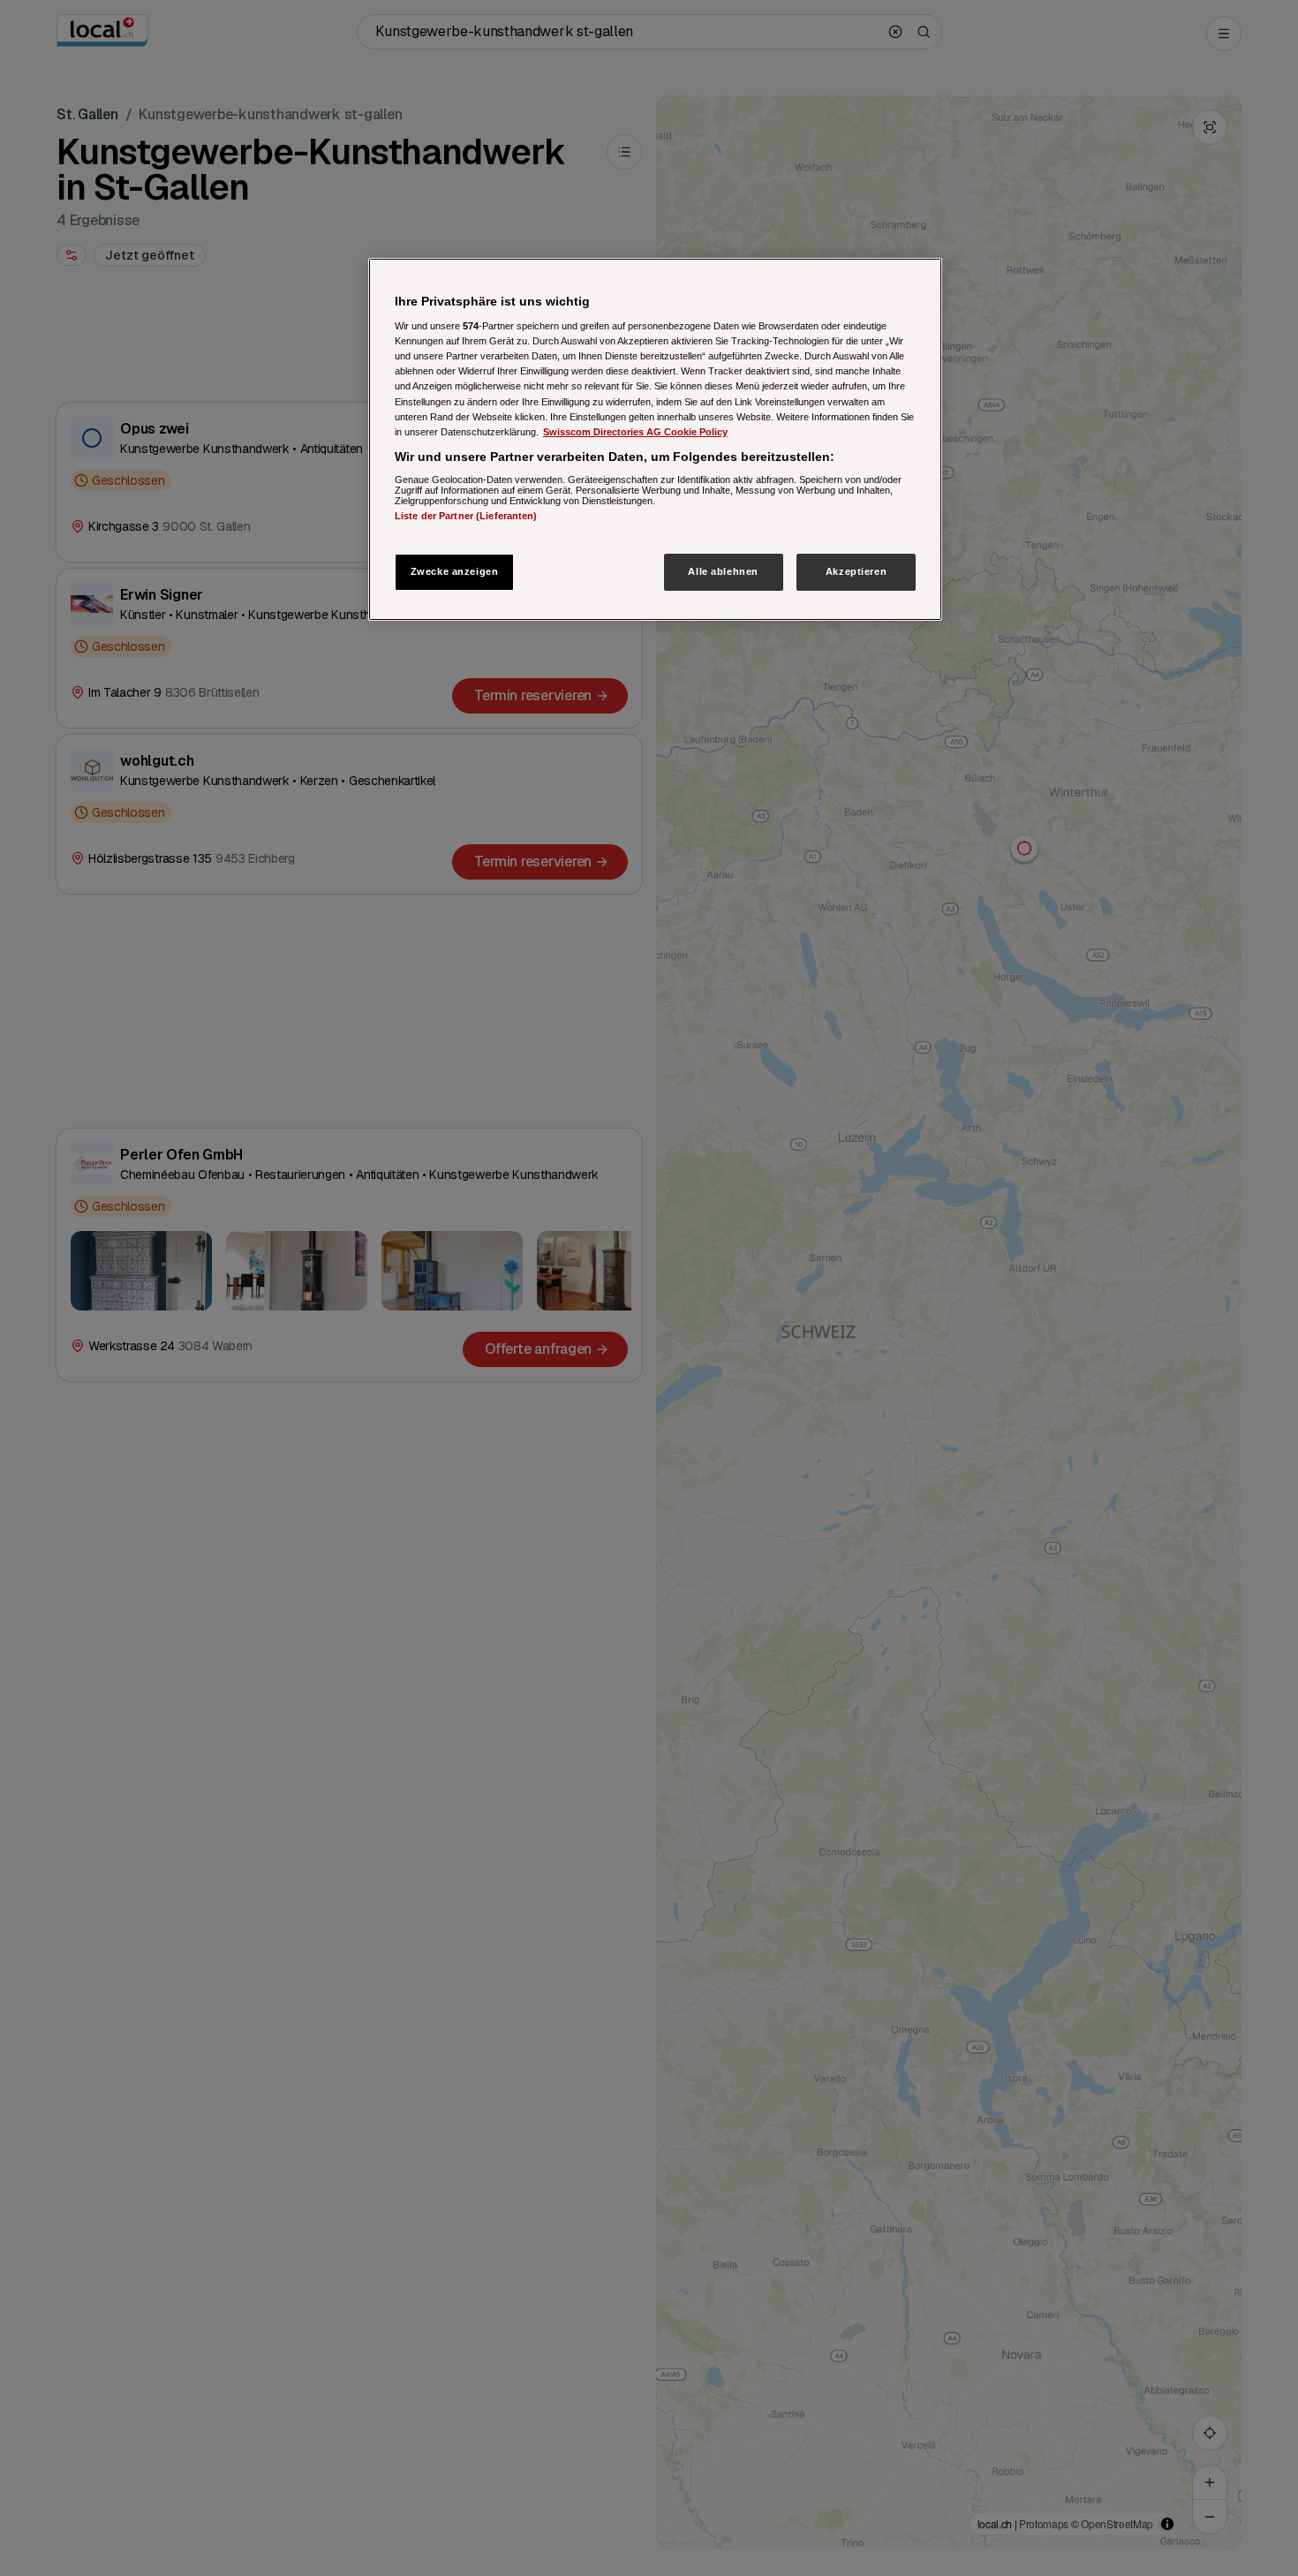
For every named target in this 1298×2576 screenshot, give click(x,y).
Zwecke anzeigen (455, 571)
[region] (655, 439)
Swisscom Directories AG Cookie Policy (635, 432)
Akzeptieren (856, 571)
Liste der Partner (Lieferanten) (466, 516)
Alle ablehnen (723, 571)
